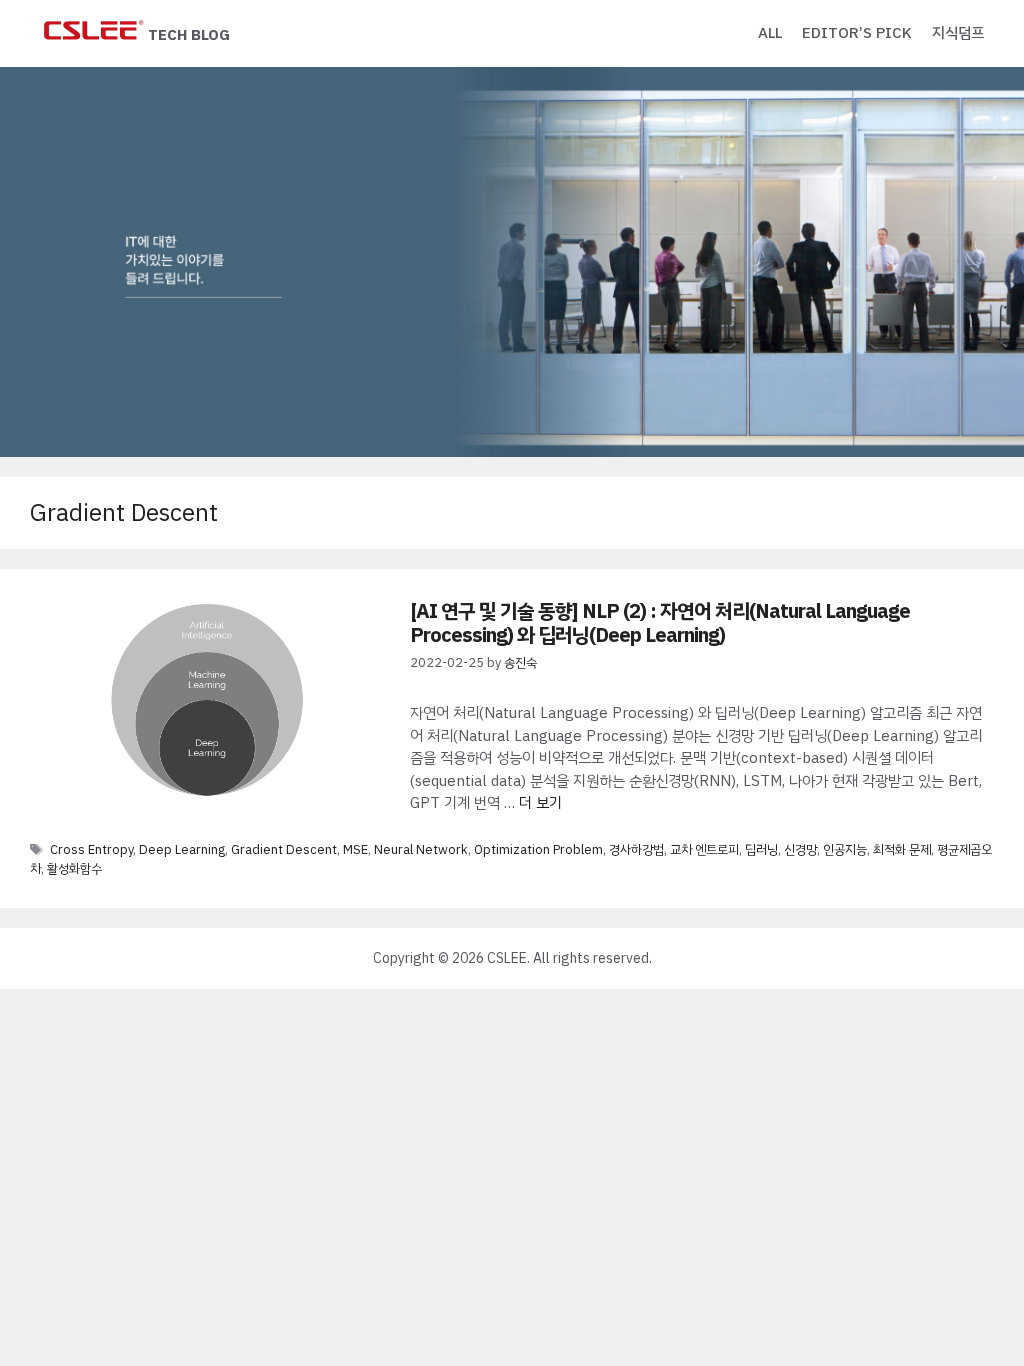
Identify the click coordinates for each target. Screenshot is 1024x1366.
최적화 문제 (902, 849)
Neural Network (421, 849)
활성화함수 (74, 868)
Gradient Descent (284, 849)
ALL (770, 33)
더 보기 (540, 803)
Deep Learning (182, 849)
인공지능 (845, 849)
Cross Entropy (91, 849)
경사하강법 (636, 849)
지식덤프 (958, 33)
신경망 (800, 849)
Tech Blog (189, 35)
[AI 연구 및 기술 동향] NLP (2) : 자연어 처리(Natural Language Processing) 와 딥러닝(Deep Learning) (660, 623)
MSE (355, 849)
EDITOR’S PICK (857, 33)
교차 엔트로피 (704, 849)
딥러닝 (761, 849)
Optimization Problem (538, 849)
